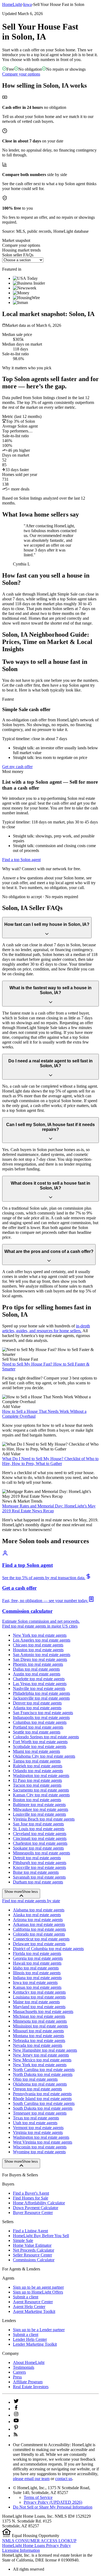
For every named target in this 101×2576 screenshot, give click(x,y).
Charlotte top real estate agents (39, 1679)
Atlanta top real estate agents (37, 1708)
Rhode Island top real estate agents (42, 2099)
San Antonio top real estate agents (42, 1655)
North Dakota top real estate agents (43, 2074)
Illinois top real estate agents (37, 1973)
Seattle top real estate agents (37, 1732)
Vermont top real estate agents (38, 2128)
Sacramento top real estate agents (41, 1790)
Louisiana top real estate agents (39, 1997)
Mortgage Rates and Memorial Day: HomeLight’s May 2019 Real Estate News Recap (49, 1508)
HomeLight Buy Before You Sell (41, 2236)
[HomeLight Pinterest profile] (16, 2429)
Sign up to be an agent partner (38, 2287)
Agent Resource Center (33, 2302)
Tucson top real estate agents (37, 1785)
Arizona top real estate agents (38, 1920)
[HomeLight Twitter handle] (16, 2402)
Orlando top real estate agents (38, 1771)
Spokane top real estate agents (38, 1848)
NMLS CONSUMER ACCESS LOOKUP (39, 2541)
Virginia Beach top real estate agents (44, 1819)
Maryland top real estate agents (39, 2007)
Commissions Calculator (34, 2260)
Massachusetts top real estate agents (43, 2011)
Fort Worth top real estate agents (40, 1742)
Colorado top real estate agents (39, 1934)
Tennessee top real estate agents (40, 2113)
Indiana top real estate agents (37, 1978)
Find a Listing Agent (30, 2231)
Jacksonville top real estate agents (41, 1698)
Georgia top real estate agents (38, 1958)
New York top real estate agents (40, 1635)
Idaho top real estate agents (36, 1968)
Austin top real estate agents (37, 1674)
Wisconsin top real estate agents (40, 2147)
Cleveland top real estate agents (40, 1834)
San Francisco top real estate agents (43, 1713)
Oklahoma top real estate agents (40, 2084)
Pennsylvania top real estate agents (42, 2094)
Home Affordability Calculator (39, 2203)
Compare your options (21, 74)
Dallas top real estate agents (36, 1669)
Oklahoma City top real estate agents (44, 1756)
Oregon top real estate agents (37, 2089)
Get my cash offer (17, 767)
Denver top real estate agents (37, 1703)
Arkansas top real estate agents (39, 1924)
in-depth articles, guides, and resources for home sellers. (46, 1328)
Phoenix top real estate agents (38, 1664)
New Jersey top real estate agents (41, 2055)
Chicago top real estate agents (38, 1645)
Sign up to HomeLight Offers (38, 2292)
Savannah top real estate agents (39, 1877)
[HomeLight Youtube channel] (16, 2422)
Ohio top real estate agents (35, 2079)
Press (17, 2377)
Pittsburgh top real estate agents (40, 1863)
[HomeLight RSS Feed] (16, 2436)
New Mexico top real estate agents (42, 2060)
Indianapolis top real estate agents (41, 1717)
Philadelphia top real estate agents (41, 1693)
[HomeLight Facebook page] (16, 2409)
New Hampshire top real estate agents (45, 2050)
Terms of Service (38, 2497)
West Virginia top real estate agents (43, 2142)
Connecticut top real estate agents (41, 1939)
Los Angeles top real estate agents (42, 1640)
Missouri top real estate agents (38, 2031)
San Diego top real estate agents (40, 1659)
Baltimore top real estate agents (39, 1805)
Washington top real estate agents (41, 1776)
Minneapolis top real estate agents (41, 1853)
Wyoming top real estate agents (39, 2152)
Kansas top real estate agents (37, 1987)
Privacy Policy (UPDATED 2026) (53, 2502)
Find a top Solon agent (21, 860)
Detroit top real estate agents (37, 1858)
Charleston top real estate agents (40, 1843)
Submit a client (26, 2297)
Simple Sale (23, 2240)
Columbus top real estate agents (40, 1722)
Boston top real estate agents (37, 1800)
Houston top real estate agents (38, 1650)
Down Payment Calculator (36, 2208)
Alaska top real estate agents (37, 1915)
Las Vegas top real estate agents (40, 1684)
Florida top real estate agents (37, 1953)
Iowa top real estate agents (35, 1982)
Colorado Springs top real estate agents (46, 1737)
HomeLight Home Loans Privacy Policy (36, 2545)
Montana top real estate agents (39, 2036)
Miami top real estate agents (36, 1751)
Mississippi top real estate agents (40, 2026)
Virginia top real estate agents (38, 2132)
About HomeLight (29, 2362)
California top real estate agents (39, 1929)
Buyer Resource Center (33, 2213)
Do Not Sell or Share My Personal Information (53, 2507)
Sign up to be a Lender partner (39, 2330)
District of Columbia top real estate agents (48, 1949)
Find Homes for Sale (31, 2198)
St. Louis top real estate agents (39, 1829)
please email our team (31, 2479)
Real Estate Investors (31, 2387)
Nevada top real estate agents (38, 2045)
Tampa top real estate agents (37, 1761)
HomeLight (12, 4)
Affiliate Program (28, 2382)
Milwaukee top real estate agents (41, 1809)
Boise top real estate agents (36, 1872)
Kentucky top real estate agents (39, 1992)
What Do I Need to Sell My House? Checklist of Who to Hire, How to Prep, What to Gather (50, 1461)
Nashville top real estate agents (39, 1688)
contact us (64, 2479)
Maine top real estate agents (36, 2002)
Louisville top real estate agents (39, 1814)
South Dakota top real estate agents (43, 2108)
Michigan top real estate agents (39, 2016)
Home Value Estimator (32, 2245)
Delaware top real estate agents (39, 1944)
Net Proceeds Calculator (34, 2250)
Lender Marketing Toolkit (35, 2344)
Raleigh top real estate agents (38, 1766)
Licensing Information (21, 2550)
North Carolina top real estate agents (44, 2070)
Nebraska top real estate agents (39, 2041)
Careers (19, 2372)
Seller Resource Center (32, 2255)
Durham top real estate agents (38, 1882)
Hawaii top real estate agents (37, 1963)
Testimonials (24, 2367)
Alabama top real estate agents (39, 1910)
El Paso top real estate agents (37, 1780)
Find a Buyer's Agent (31, 2193)
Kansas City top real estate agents (41, 1795)
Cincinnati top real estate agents (40, 1838)
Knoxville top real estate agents (39, 1867)
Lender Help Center (30, 2339)
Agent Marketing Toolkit (34, 2311)
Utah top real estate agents (35, 2123)
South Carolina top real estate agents (44, 2103)
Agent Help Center (29, 2307)
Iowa (27, 4)
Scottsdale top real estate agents (40, 1746)
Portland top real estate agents (38, 1727)
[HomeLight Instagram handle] (16, 2415)
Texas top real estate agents (36, 2118)
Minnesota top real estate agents (40, 2021)
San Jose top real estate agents (38, 1824)
